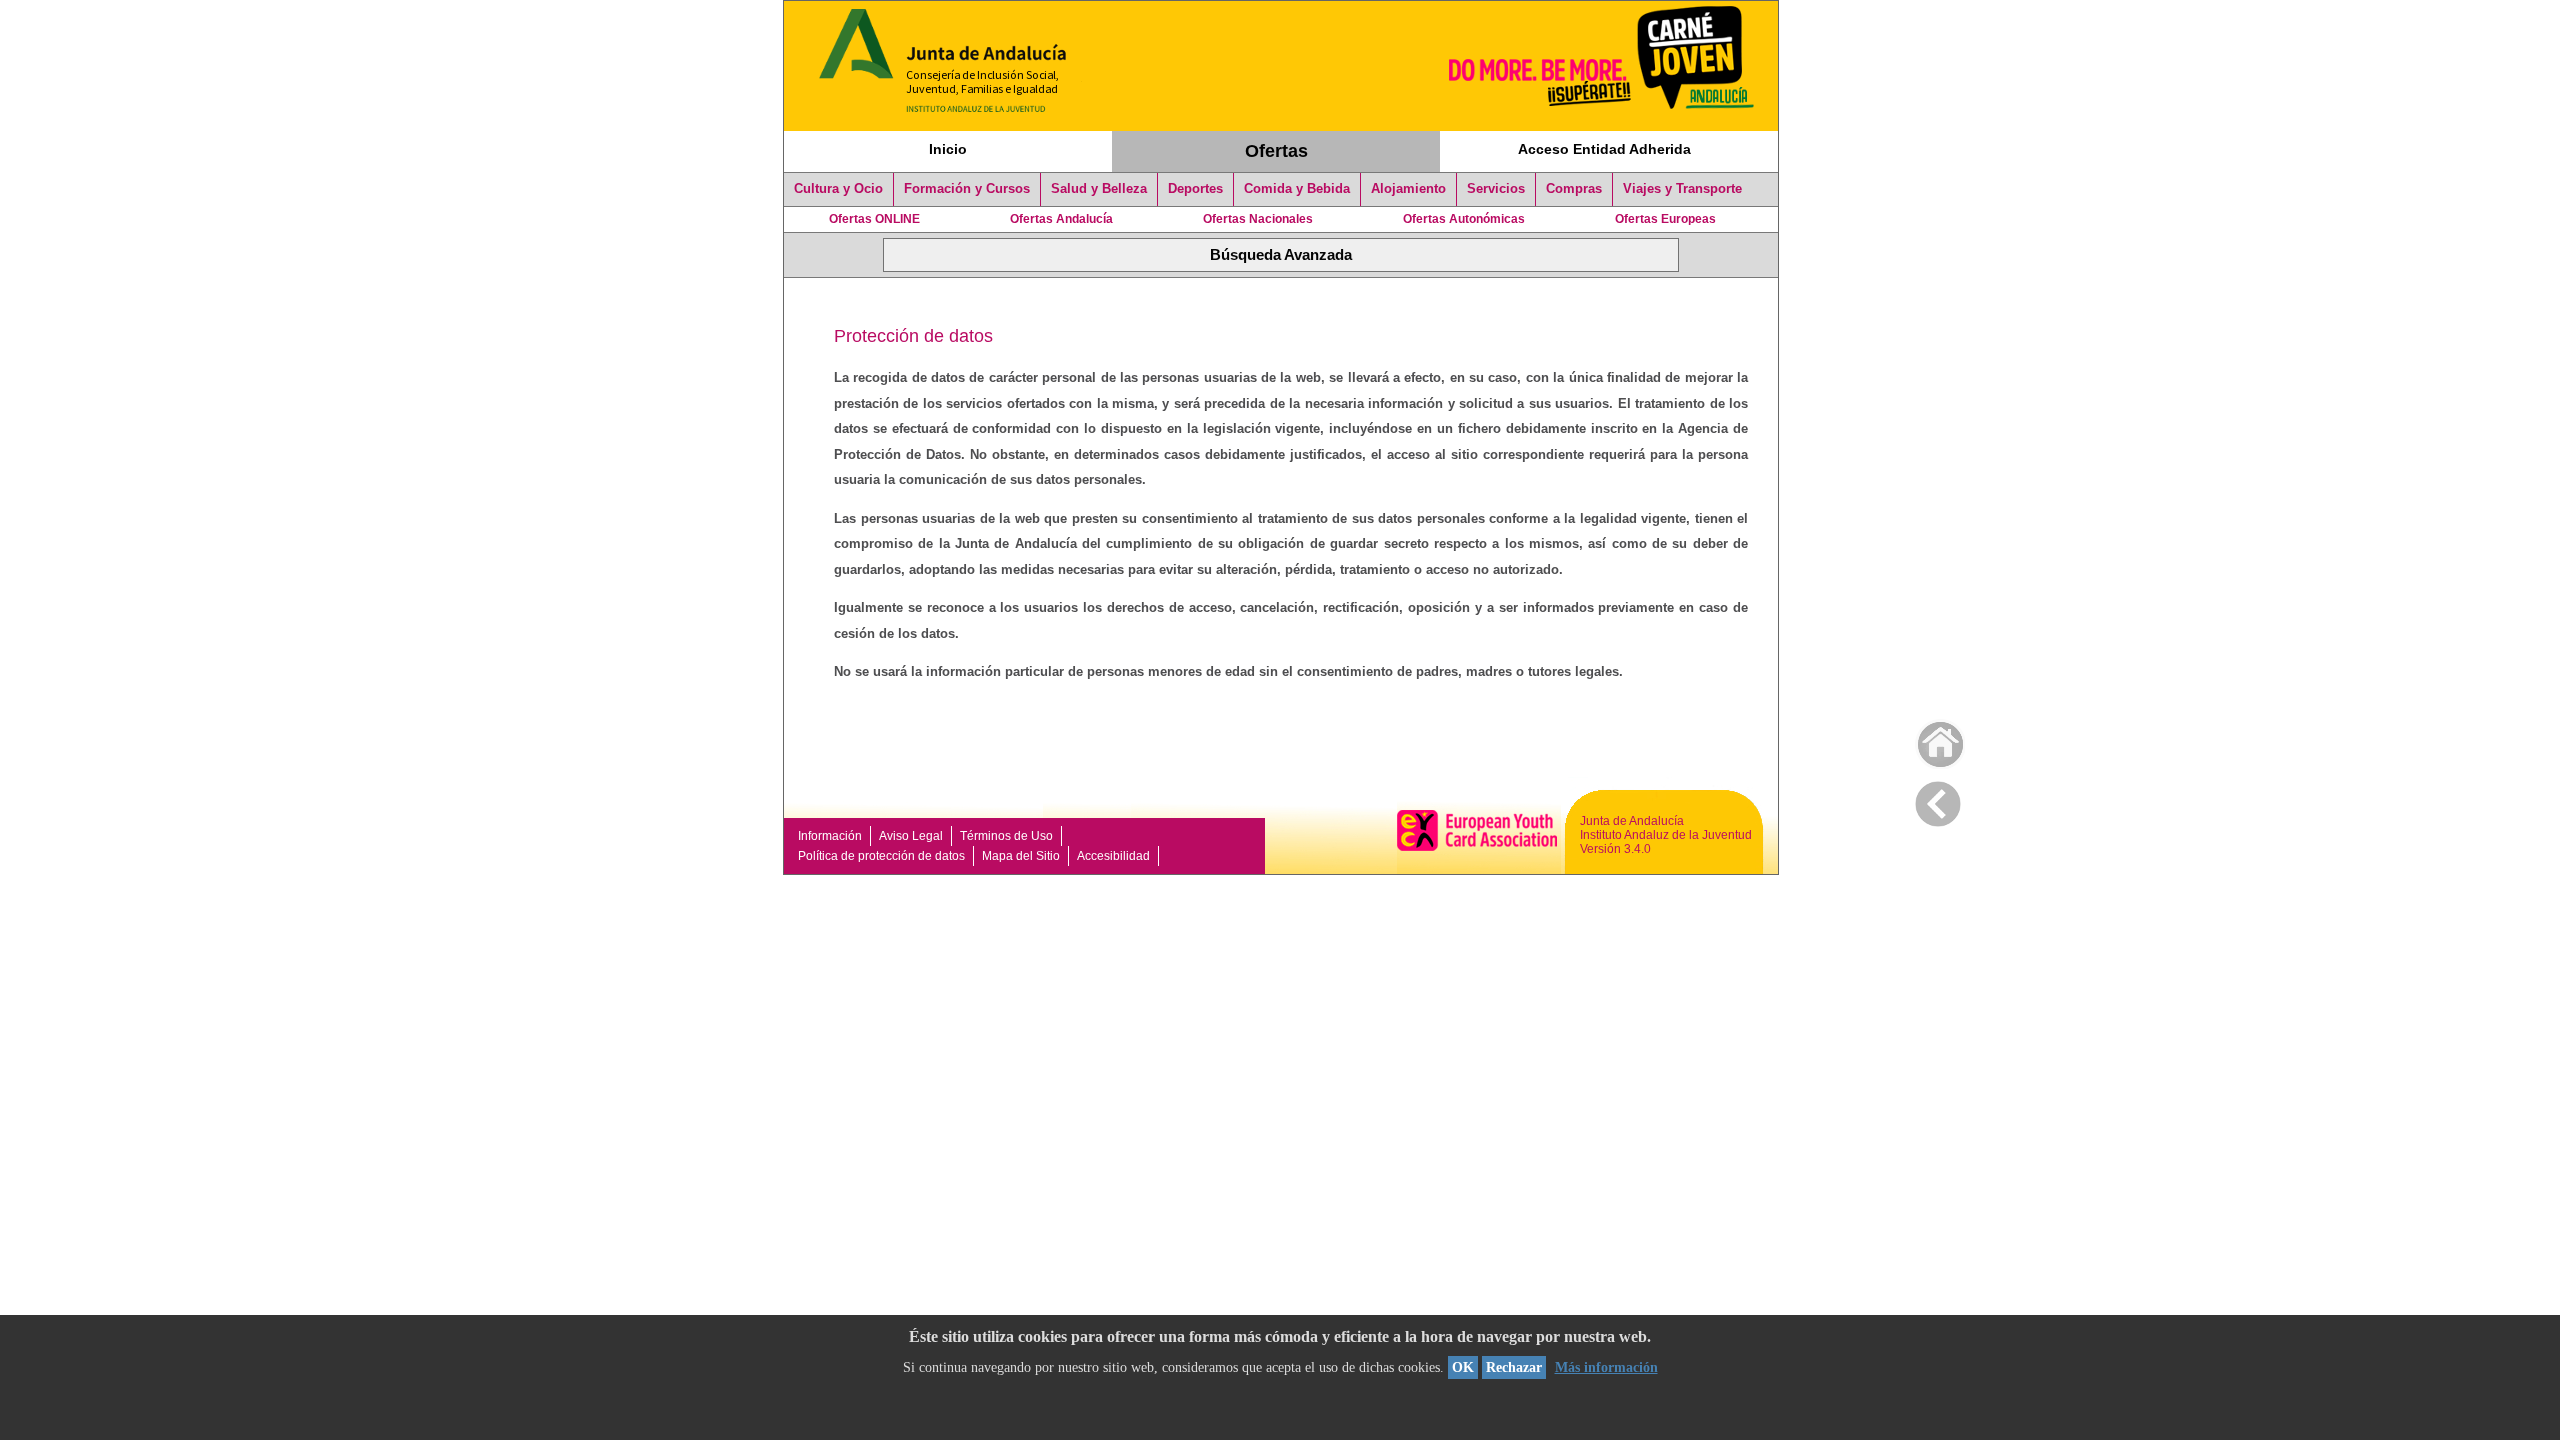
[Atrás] (1938, 800)
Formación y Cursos (967, 189)
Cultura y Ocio (838, 189)
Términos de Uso (1006, 836)
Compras (1574, 189)
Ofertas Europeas (1665, 219)
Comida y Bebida (1297, 189)
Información (830, 836)
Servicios (1496, 189)
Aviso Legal (911, 836)
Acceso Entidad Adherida (1604, 149)
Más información (1606, 1367)
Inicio (948, 149)
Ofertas (1276, 151)
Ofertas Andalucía (1061, 219)
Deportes (1195, 189)
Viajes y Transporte (1682, 189)
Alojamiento (1408, 189)
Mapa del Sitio (1021, 856)
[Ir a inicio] (1927, 739)
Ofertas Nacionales (1258, 219)
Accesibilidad (1113, 856)
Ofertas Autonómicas (1464, 219)
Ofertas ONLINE (874, 219)
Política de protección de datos (881, 856)
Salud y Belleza (1099, 189)
